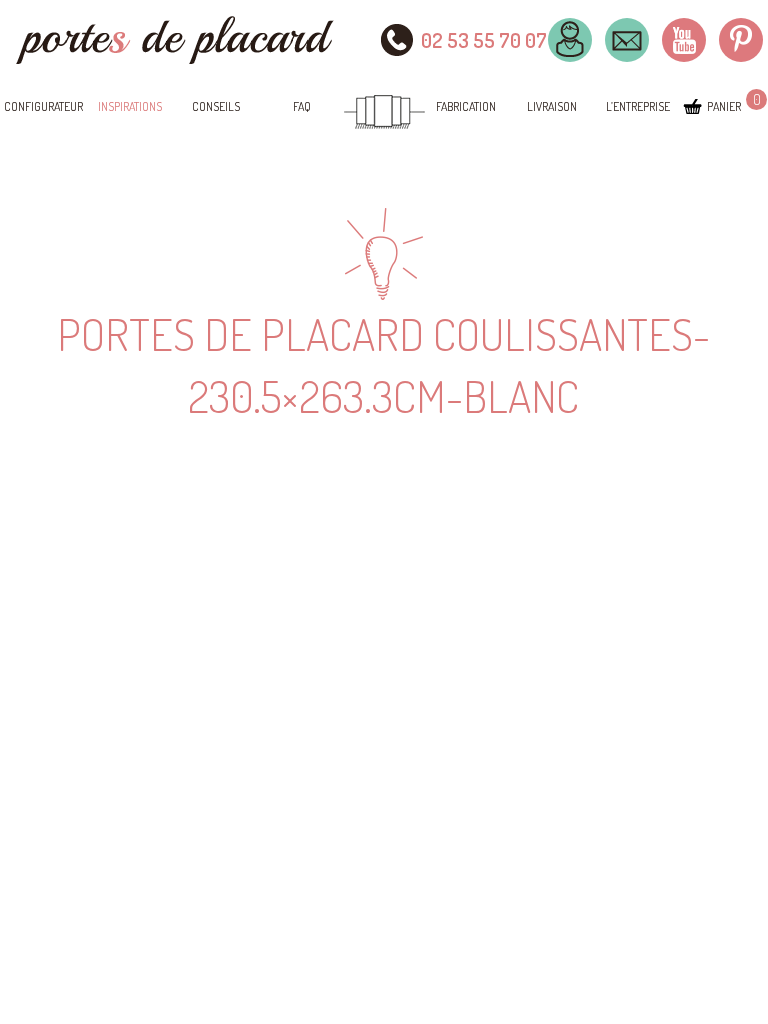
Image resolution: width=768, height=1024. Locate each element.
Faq (302, 106)
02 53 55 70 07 (484, 40)
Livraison (552, 106)
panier (724, 106)
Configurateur (43, 106)
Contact (627, 40)
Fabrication (466, 106)
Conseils (216, 106)
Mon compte (570, 40)
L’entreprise (638, 106)
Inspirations (130, 106)
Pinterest (741, 40)
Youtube (684, 40)
